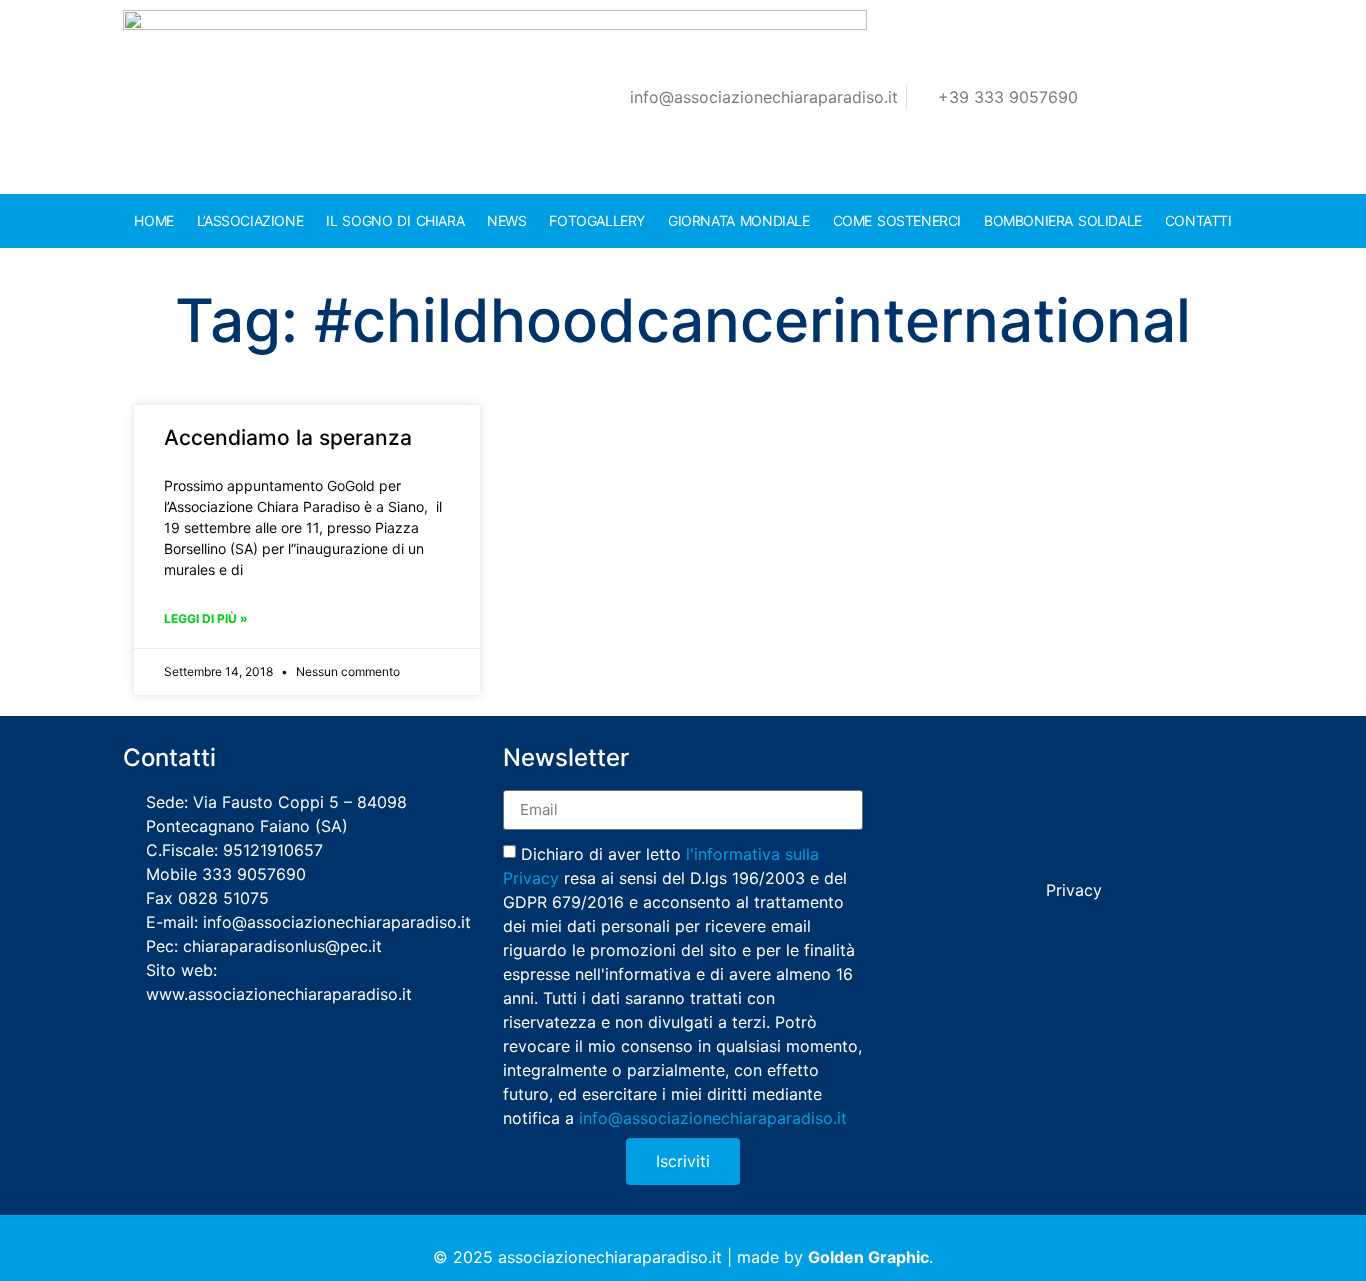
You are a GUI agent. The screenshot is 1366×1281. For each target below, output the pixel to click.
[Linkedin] (1042, 764)
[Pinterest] (1165, 764)
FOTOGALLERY (597, 220)
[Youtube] (1083, 764)
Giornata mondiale (739, 220)
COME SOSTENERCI (897, 220)
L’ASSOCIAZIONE (250, 220)
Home (153, 220)
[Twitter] (1001, 764)
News (506, 220)
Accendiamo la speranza (288, 437)
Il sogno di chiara (395, 220)
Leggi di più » (206, 618)
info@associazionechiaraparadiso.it (713, 1117)
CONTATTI (1198, 220)
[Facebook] (960, 764)
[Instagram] (1124, 764)
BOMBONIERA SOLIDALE (1063, 220)
